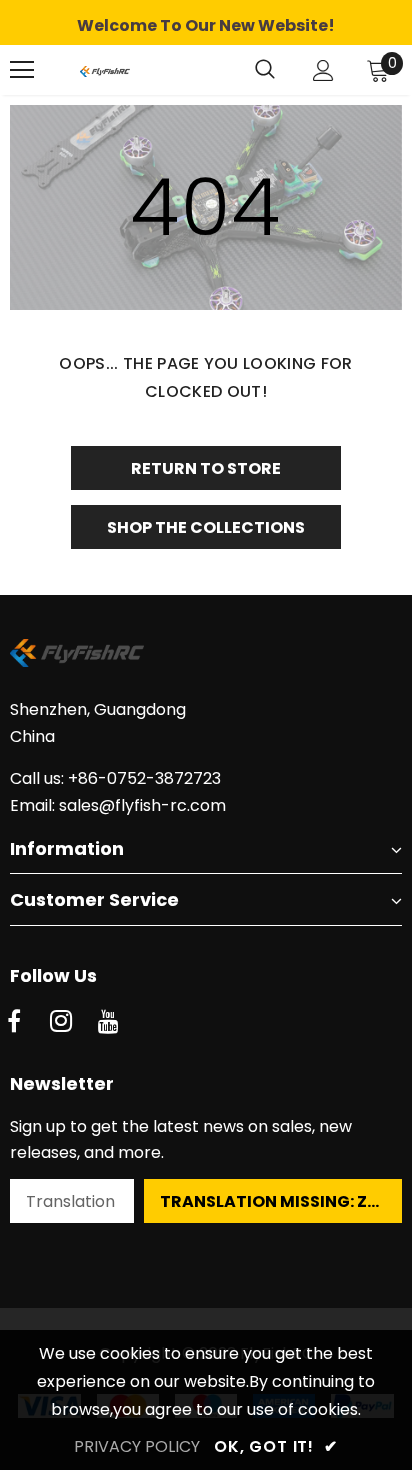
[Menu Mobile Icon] (22, 70)
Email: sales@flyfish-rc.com (118, 805)
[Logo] (105, 70)
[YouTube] (108, 1022)
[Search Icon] (265, 70)
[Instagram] (61, 1022)
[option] (206, 26)
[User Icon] (323, 70)
